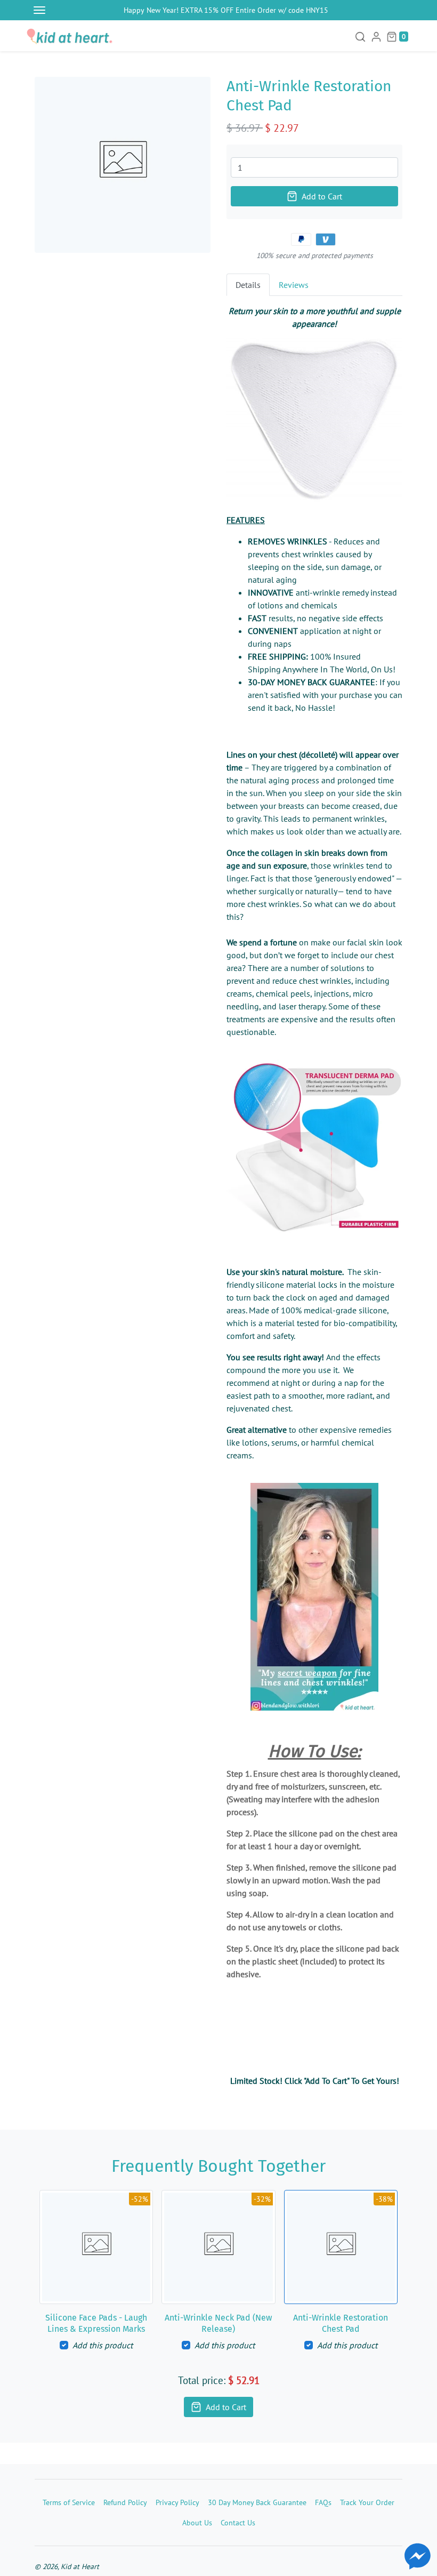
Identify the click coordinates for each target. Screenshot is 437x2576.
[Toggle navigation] (39, 10)
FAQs (323, 2502)
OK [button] (111, 2547)
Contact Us (238, 2522)
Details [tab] (248, 285)
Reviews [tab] (294, 285)
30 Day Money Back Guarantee (257, 2502)
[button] (360, 36)
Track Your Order (367, 2502)
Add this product (103, 2345)
